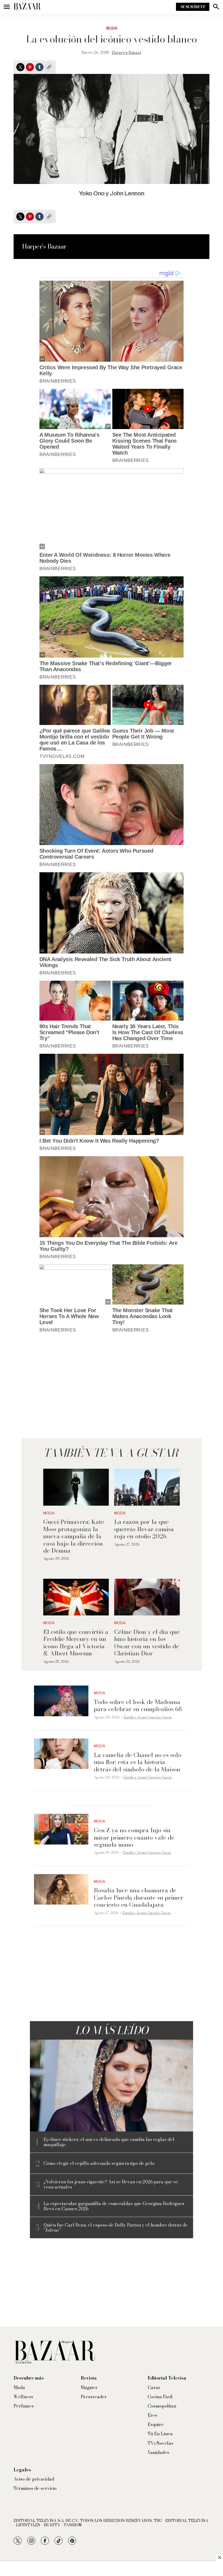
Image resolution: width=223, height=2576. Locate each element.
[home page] (27, 7)
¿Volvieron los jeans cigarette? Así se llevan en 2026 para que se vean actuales (111, 2184)
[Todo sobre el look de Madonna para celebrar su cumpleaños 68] (61, 1701)
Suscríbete (193, 7)
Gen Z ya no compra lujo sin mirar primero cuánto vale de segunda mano (134, 1837)
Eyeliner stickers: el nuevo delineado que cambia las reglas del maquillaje (109, 2142)
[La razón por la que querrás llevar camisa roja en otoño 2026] (147, 1487)
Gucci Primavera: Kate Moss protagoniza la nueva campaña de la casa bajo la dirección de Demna (74, 1536)
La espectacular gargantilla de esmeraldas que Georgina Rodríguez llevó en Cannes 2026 (114, 2206)
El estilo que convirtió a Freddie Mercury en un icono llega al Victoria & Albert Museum (76, 1642)
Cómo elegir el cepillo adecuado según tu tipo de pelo (99, 2163)
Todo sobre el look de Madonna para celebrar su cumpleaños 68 (138, 1705)
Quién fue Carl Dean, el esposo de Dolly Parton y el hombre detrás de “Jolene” (116, 2228)
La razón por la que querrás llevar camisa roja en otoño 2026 (144, 1529)
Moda (112, 28)
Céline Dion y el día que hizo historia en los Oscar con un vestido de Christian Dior (147, 1642)
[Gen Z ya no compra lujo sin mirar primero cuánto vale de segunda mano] (61, 1829)
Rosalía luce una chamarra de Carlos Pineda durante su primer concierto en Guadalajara (139, 1897)
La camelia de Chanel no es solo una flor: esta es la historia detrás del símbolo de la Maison (138, 1762)
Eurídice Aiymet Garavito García (148, 1717)
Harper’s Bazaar (127, 52)
